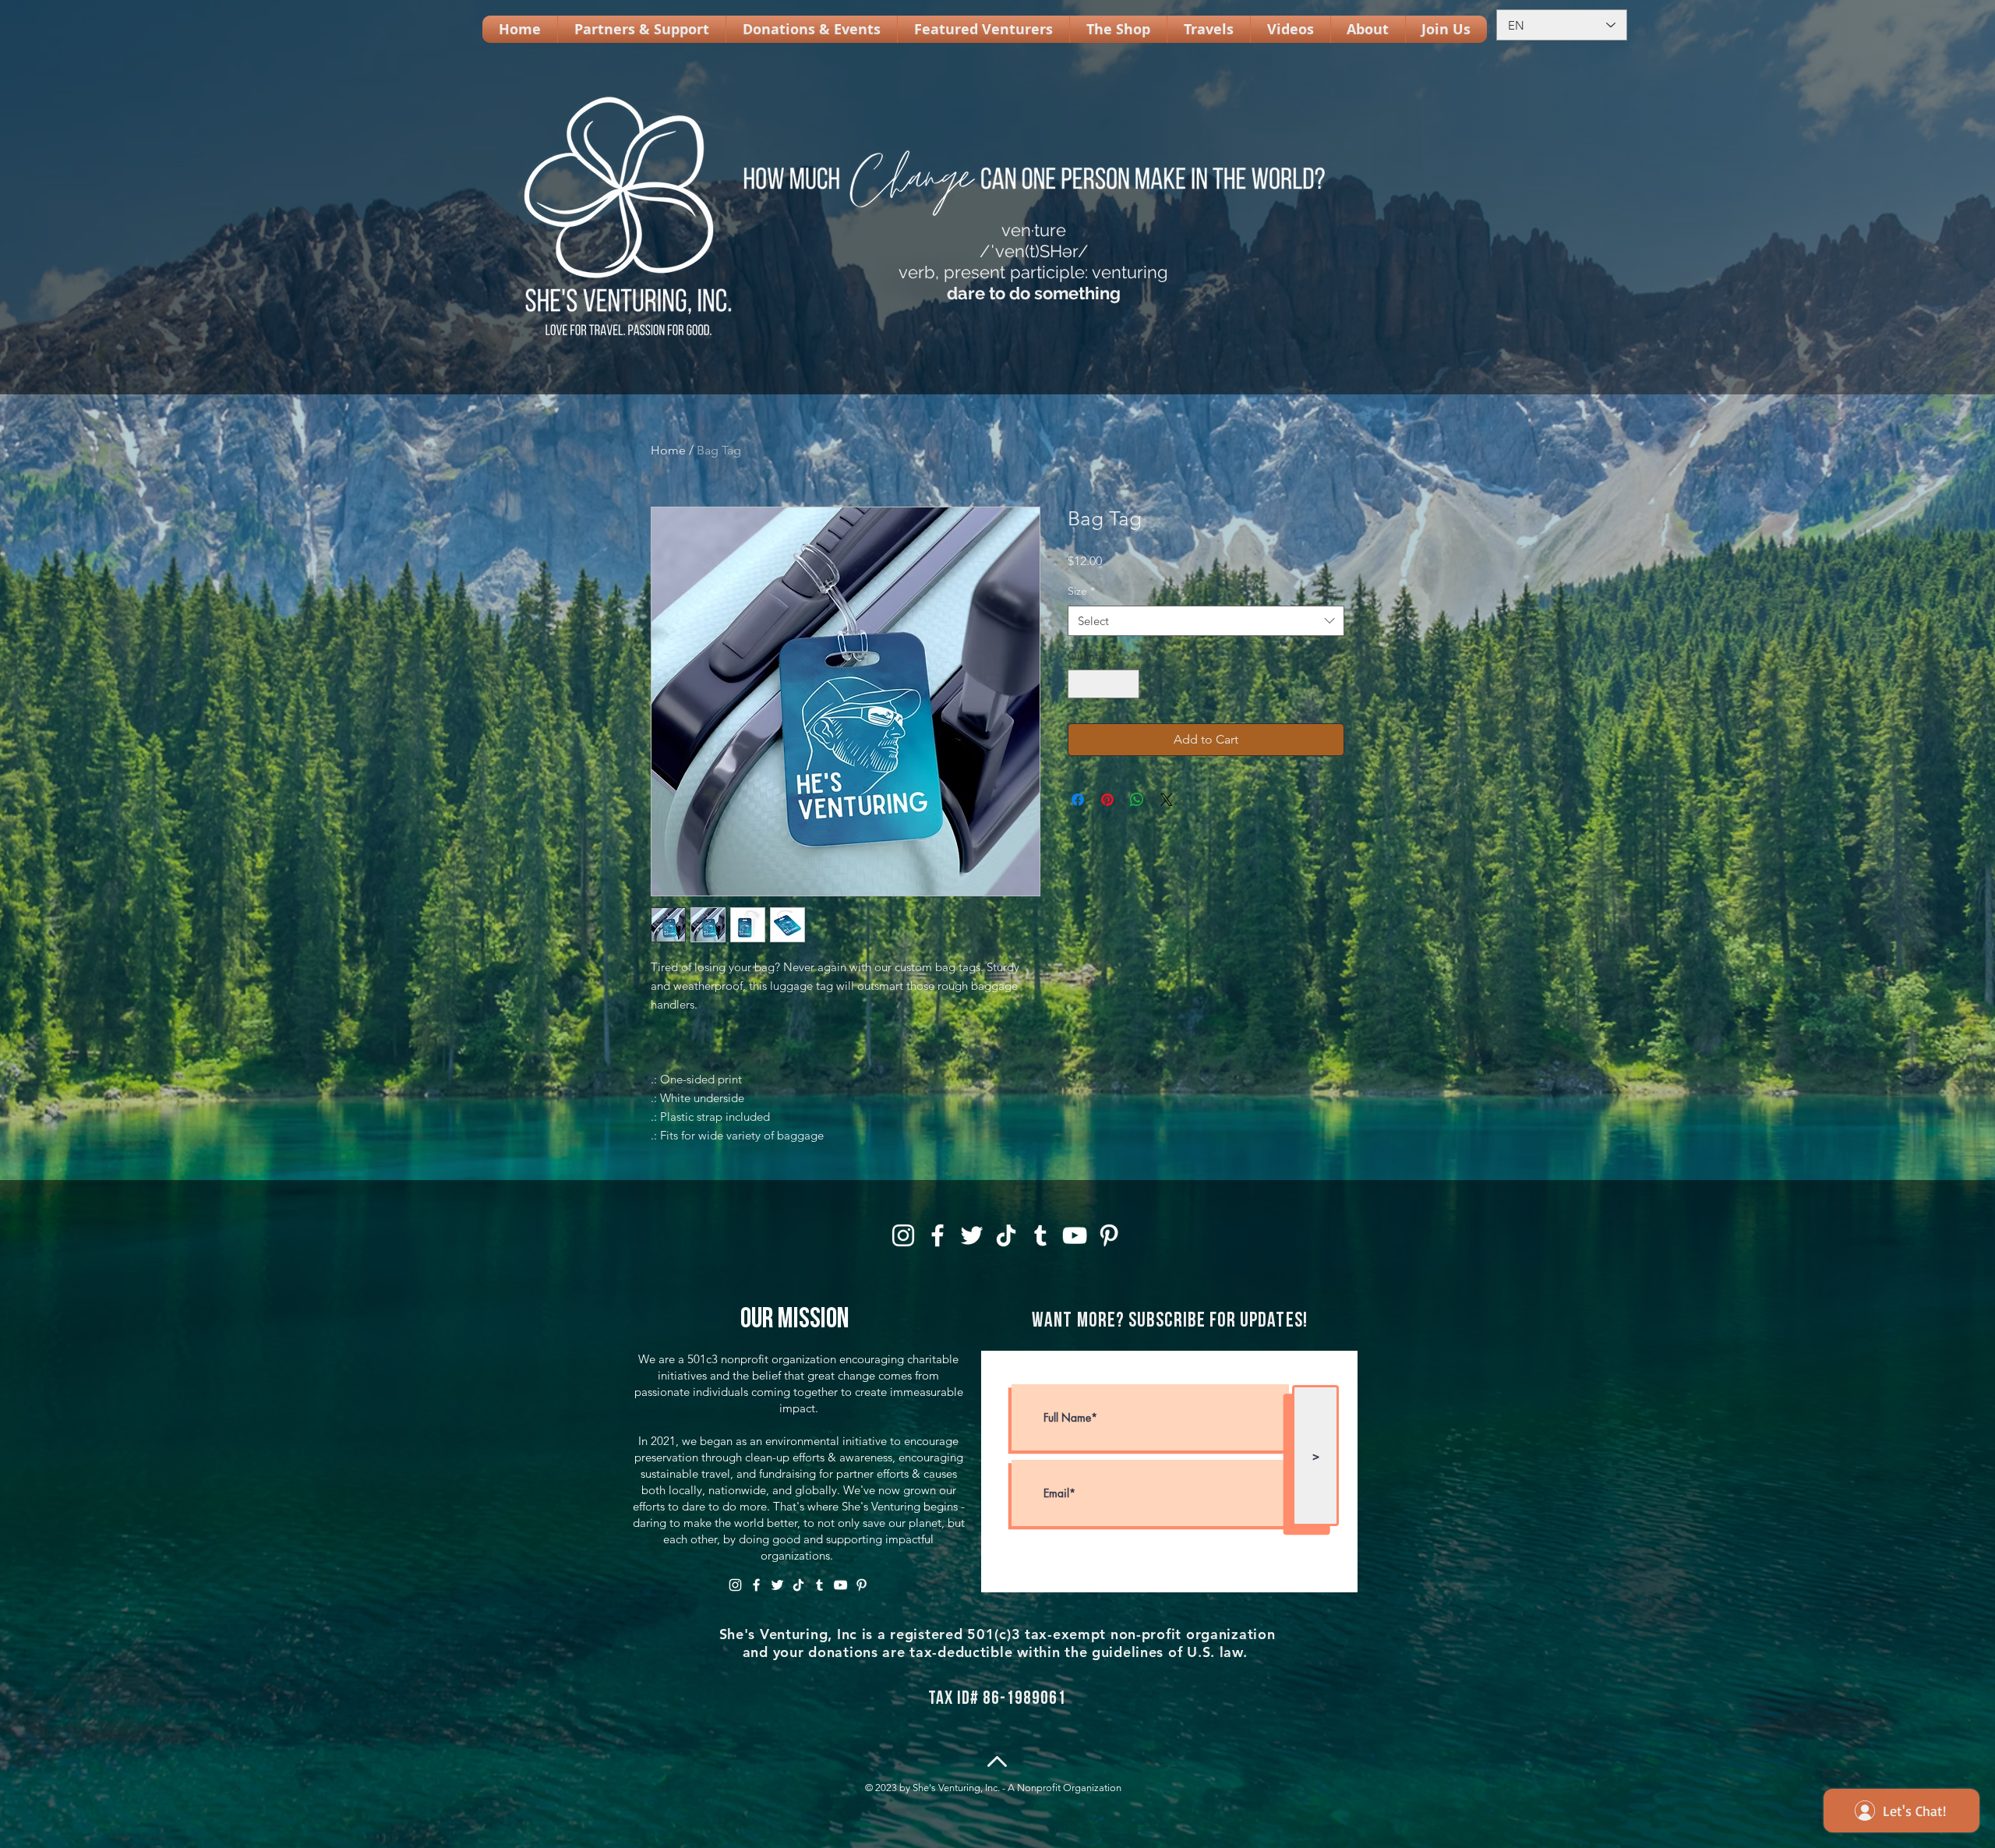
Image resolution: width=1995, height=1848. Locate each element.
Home (668, 450)
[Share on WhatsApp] (1137, 800)
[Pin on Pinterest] (1107, 800)
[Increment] (1127, 684)
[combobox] (1206, 621)
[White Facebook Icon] (937, 1235)
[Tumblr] (1040, 1235)
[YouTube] (1075, 1235)
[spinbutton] (1103, 684)
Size (1081, 591)
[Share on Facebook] (1078, 800)
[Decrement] (1080, 684)
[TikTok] (1006, 1235)
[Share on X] (1167, 800)
